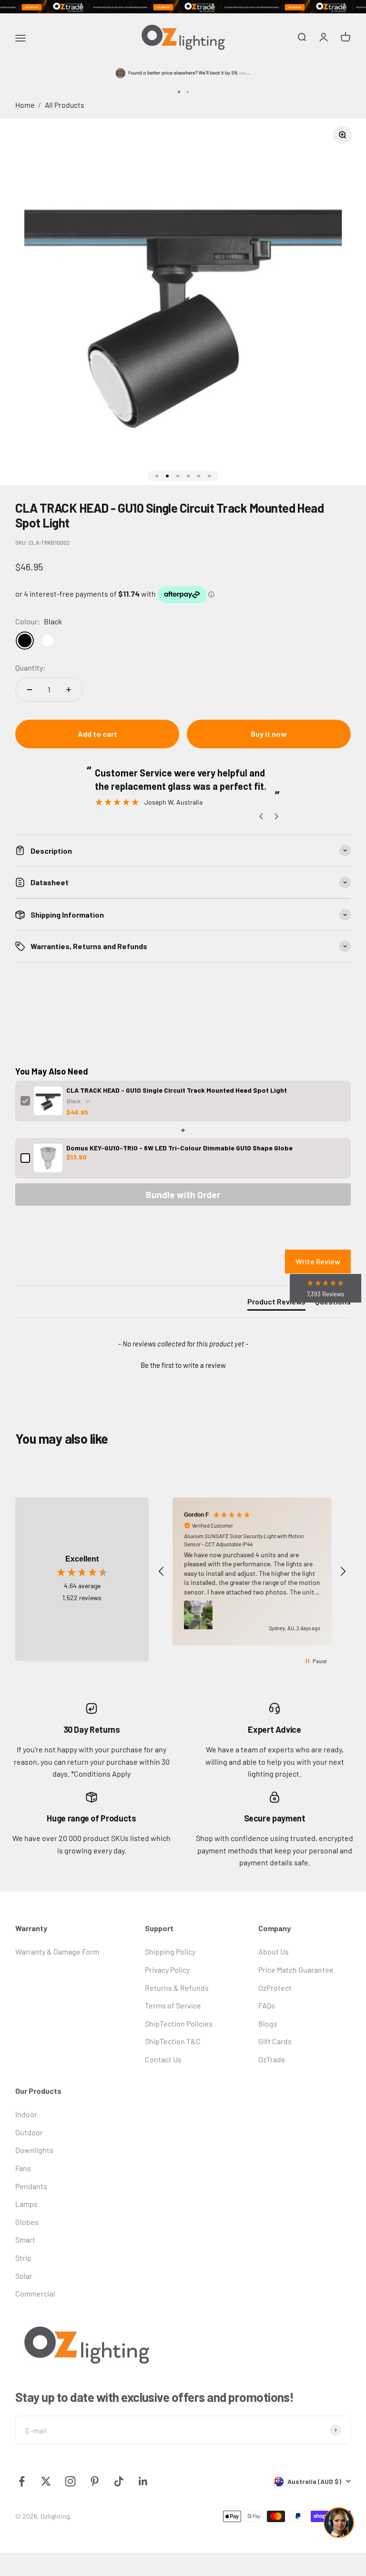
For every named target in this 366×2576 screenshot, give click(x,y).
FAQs (267, 2005)
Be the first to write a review (183, 1365)
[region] (252, 1572)
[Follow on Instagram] (70, 2481)
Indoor (26, 2114)
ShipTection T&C (173, 2041)
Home (25, 105)
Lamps (26, 2204)
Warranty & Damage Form (57, 1951)
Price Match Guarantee (296, 1970)
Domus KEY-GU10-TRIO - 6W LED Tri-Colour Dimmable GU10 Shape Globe (179, 1148)
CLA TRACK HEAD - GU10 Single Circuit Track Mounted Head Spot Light (177, 1090)
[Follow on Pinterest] (95, 2481)
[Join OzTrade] (183, 7)
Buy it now (269, 734)
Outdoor (29, 2132)
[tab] (276, 1304)
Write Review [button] (318, 1261)
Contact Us (163, 2059)
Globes (27, 2222)
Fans (23, 2168)
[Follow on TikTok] (119, 2481)
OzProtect (275, 1988)
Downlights (34, 2150)
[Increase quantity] (69, 690)
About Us (274, 1951)
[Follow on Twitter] (46, 2481)
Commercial (35, 2293)
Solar (24, 2276)
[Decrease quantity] (30, 690)
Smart (25, 2240)
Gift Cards (275, 2041)
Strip (23, 2258)
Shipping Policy (170, 1951)
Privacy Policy (167, 1970)
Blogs (268, 2023)
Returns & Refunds (177, 1988)
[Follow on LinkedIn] (143, 2481)
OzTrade (272, 2059)
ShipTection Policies (179, 2023)
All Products (65, 105)
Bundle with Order (183, 1195)
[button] (183, 1364)
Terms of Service (173, 2005)
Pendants (31, 2186)
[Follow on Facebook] (22, 2481)
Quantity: (30, 667)
